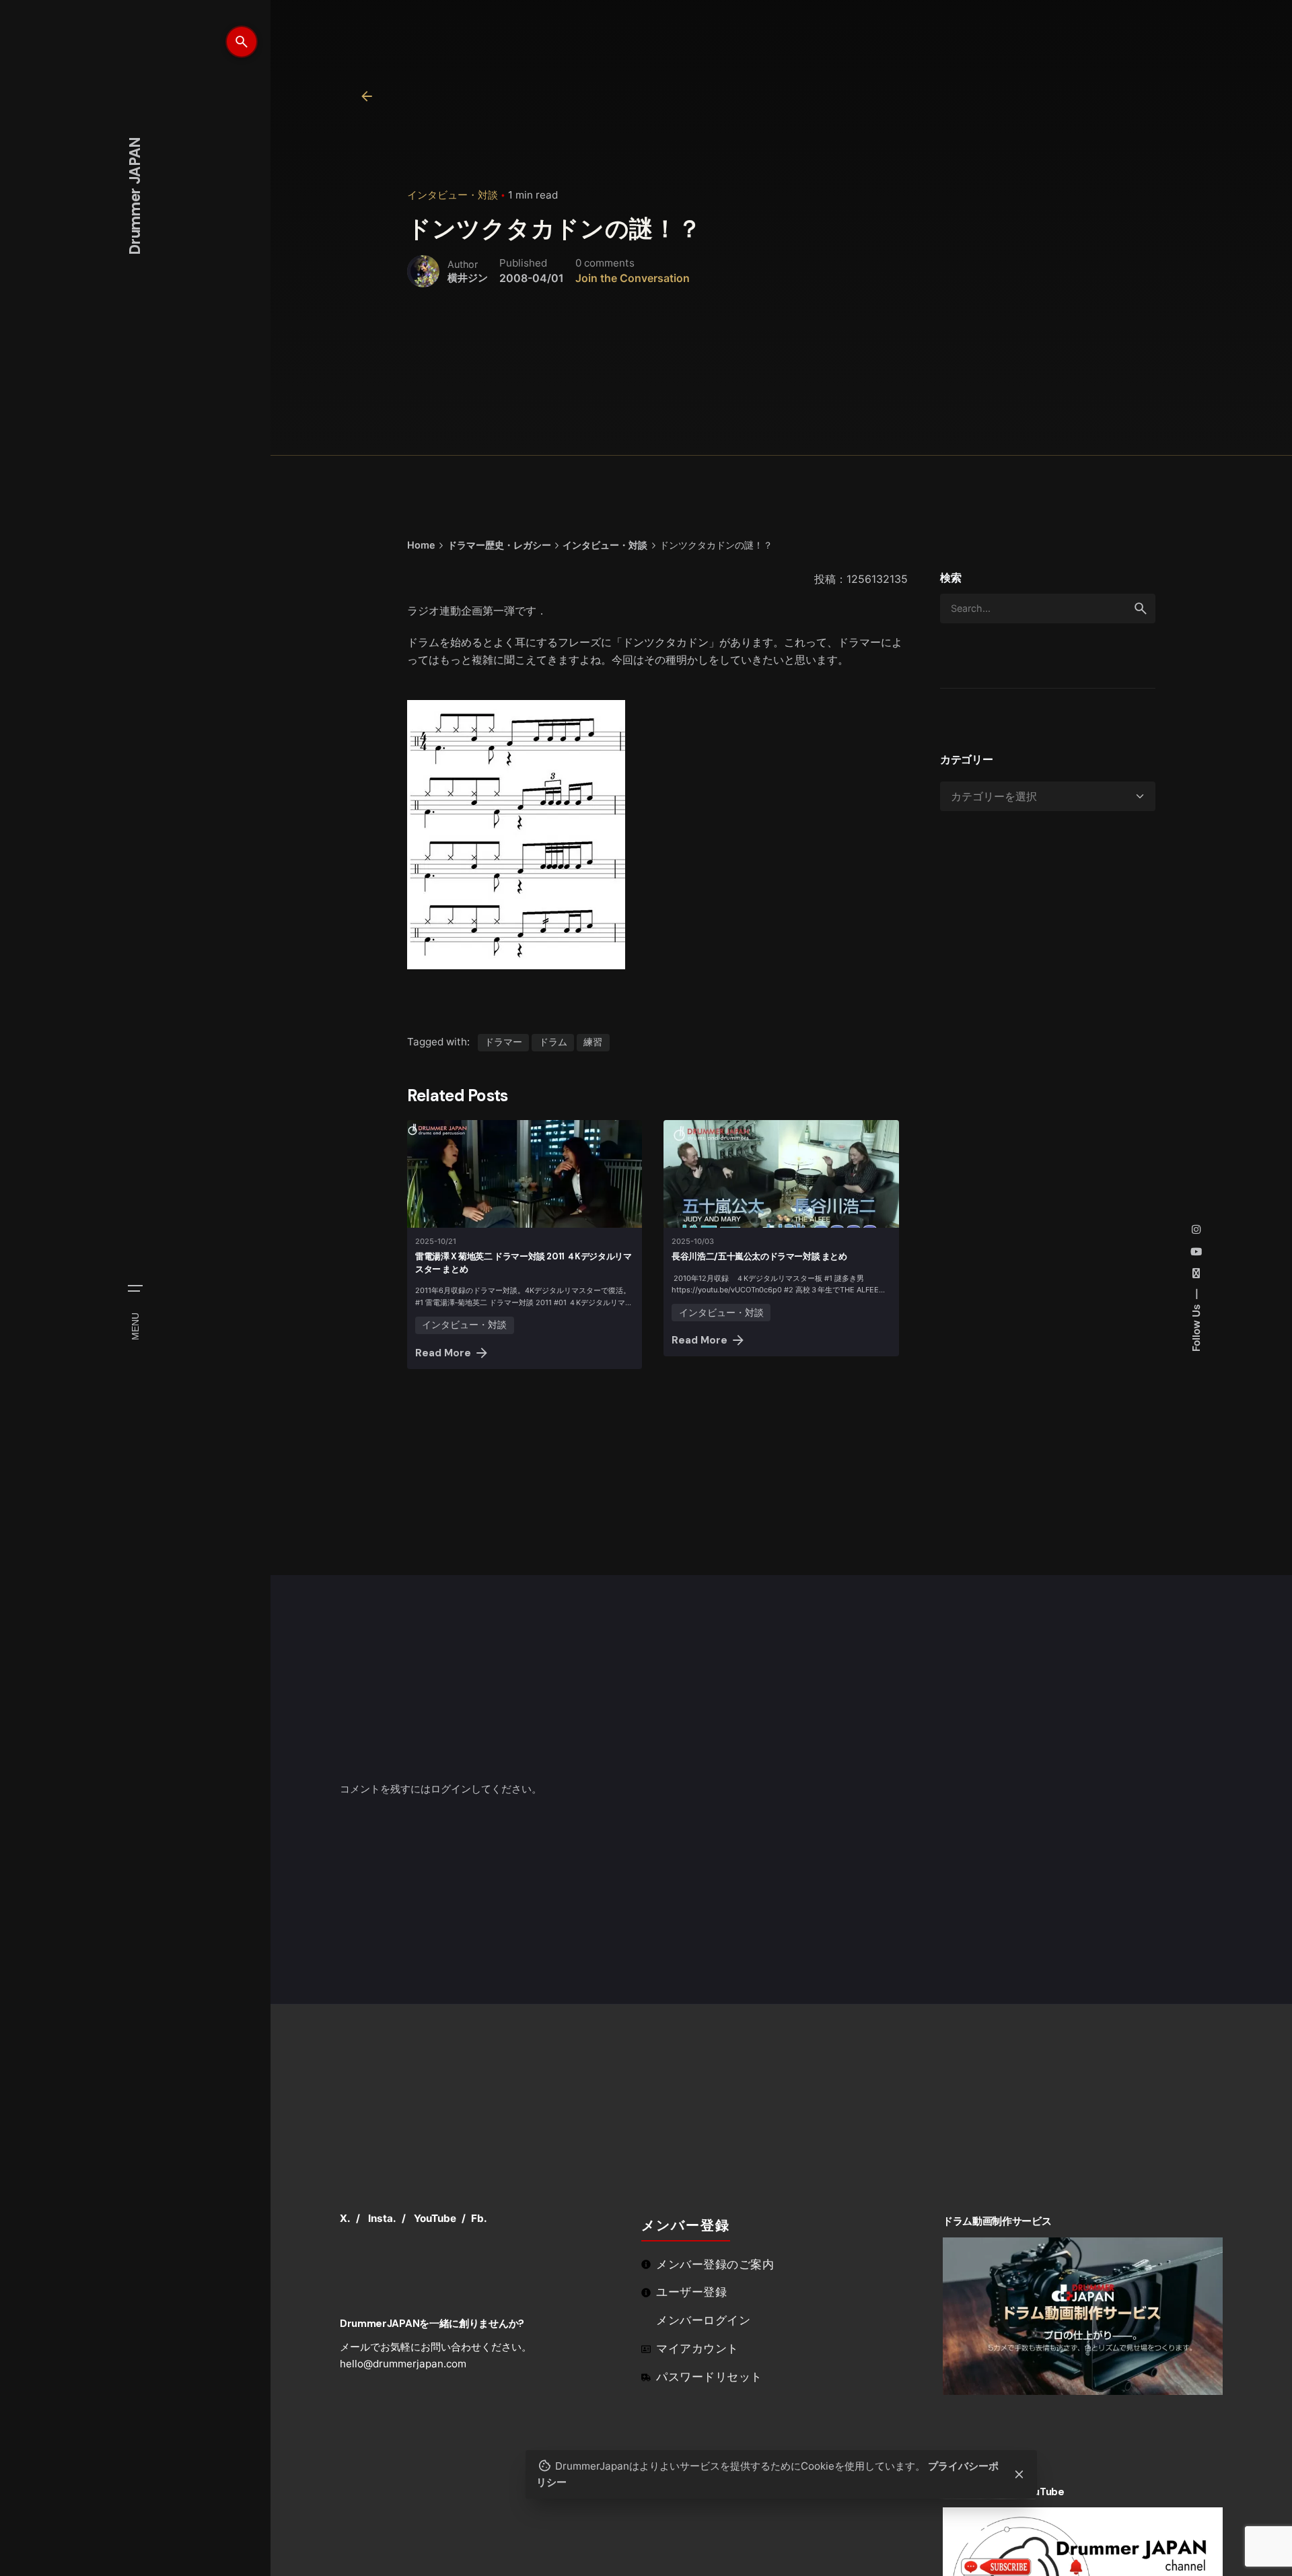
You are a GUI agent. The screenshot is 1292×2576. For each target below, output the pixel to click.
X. (345, 2218)
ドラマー (503, 1042)
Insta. (382, 2218)
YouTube (435, 2218)
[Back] (367, 96)
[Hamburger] (135, 1288)
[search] (1141, 608)
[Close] (1019, 2474)
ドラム (553, 1042)
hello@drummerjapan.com (403, 2364)
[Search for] (1048, 608)
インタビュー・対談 (453, 195)
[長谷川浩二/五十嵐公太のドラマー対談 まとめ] (781, 1174)
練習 (593, 1042)
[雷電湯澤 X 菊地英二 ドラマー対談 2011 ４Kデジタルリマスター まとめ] (525, 1174)
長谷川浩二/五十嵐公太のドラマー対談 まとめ (759, 1256)
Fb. (479, 2218)
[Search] (242, 42)
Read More (443, 1353)
